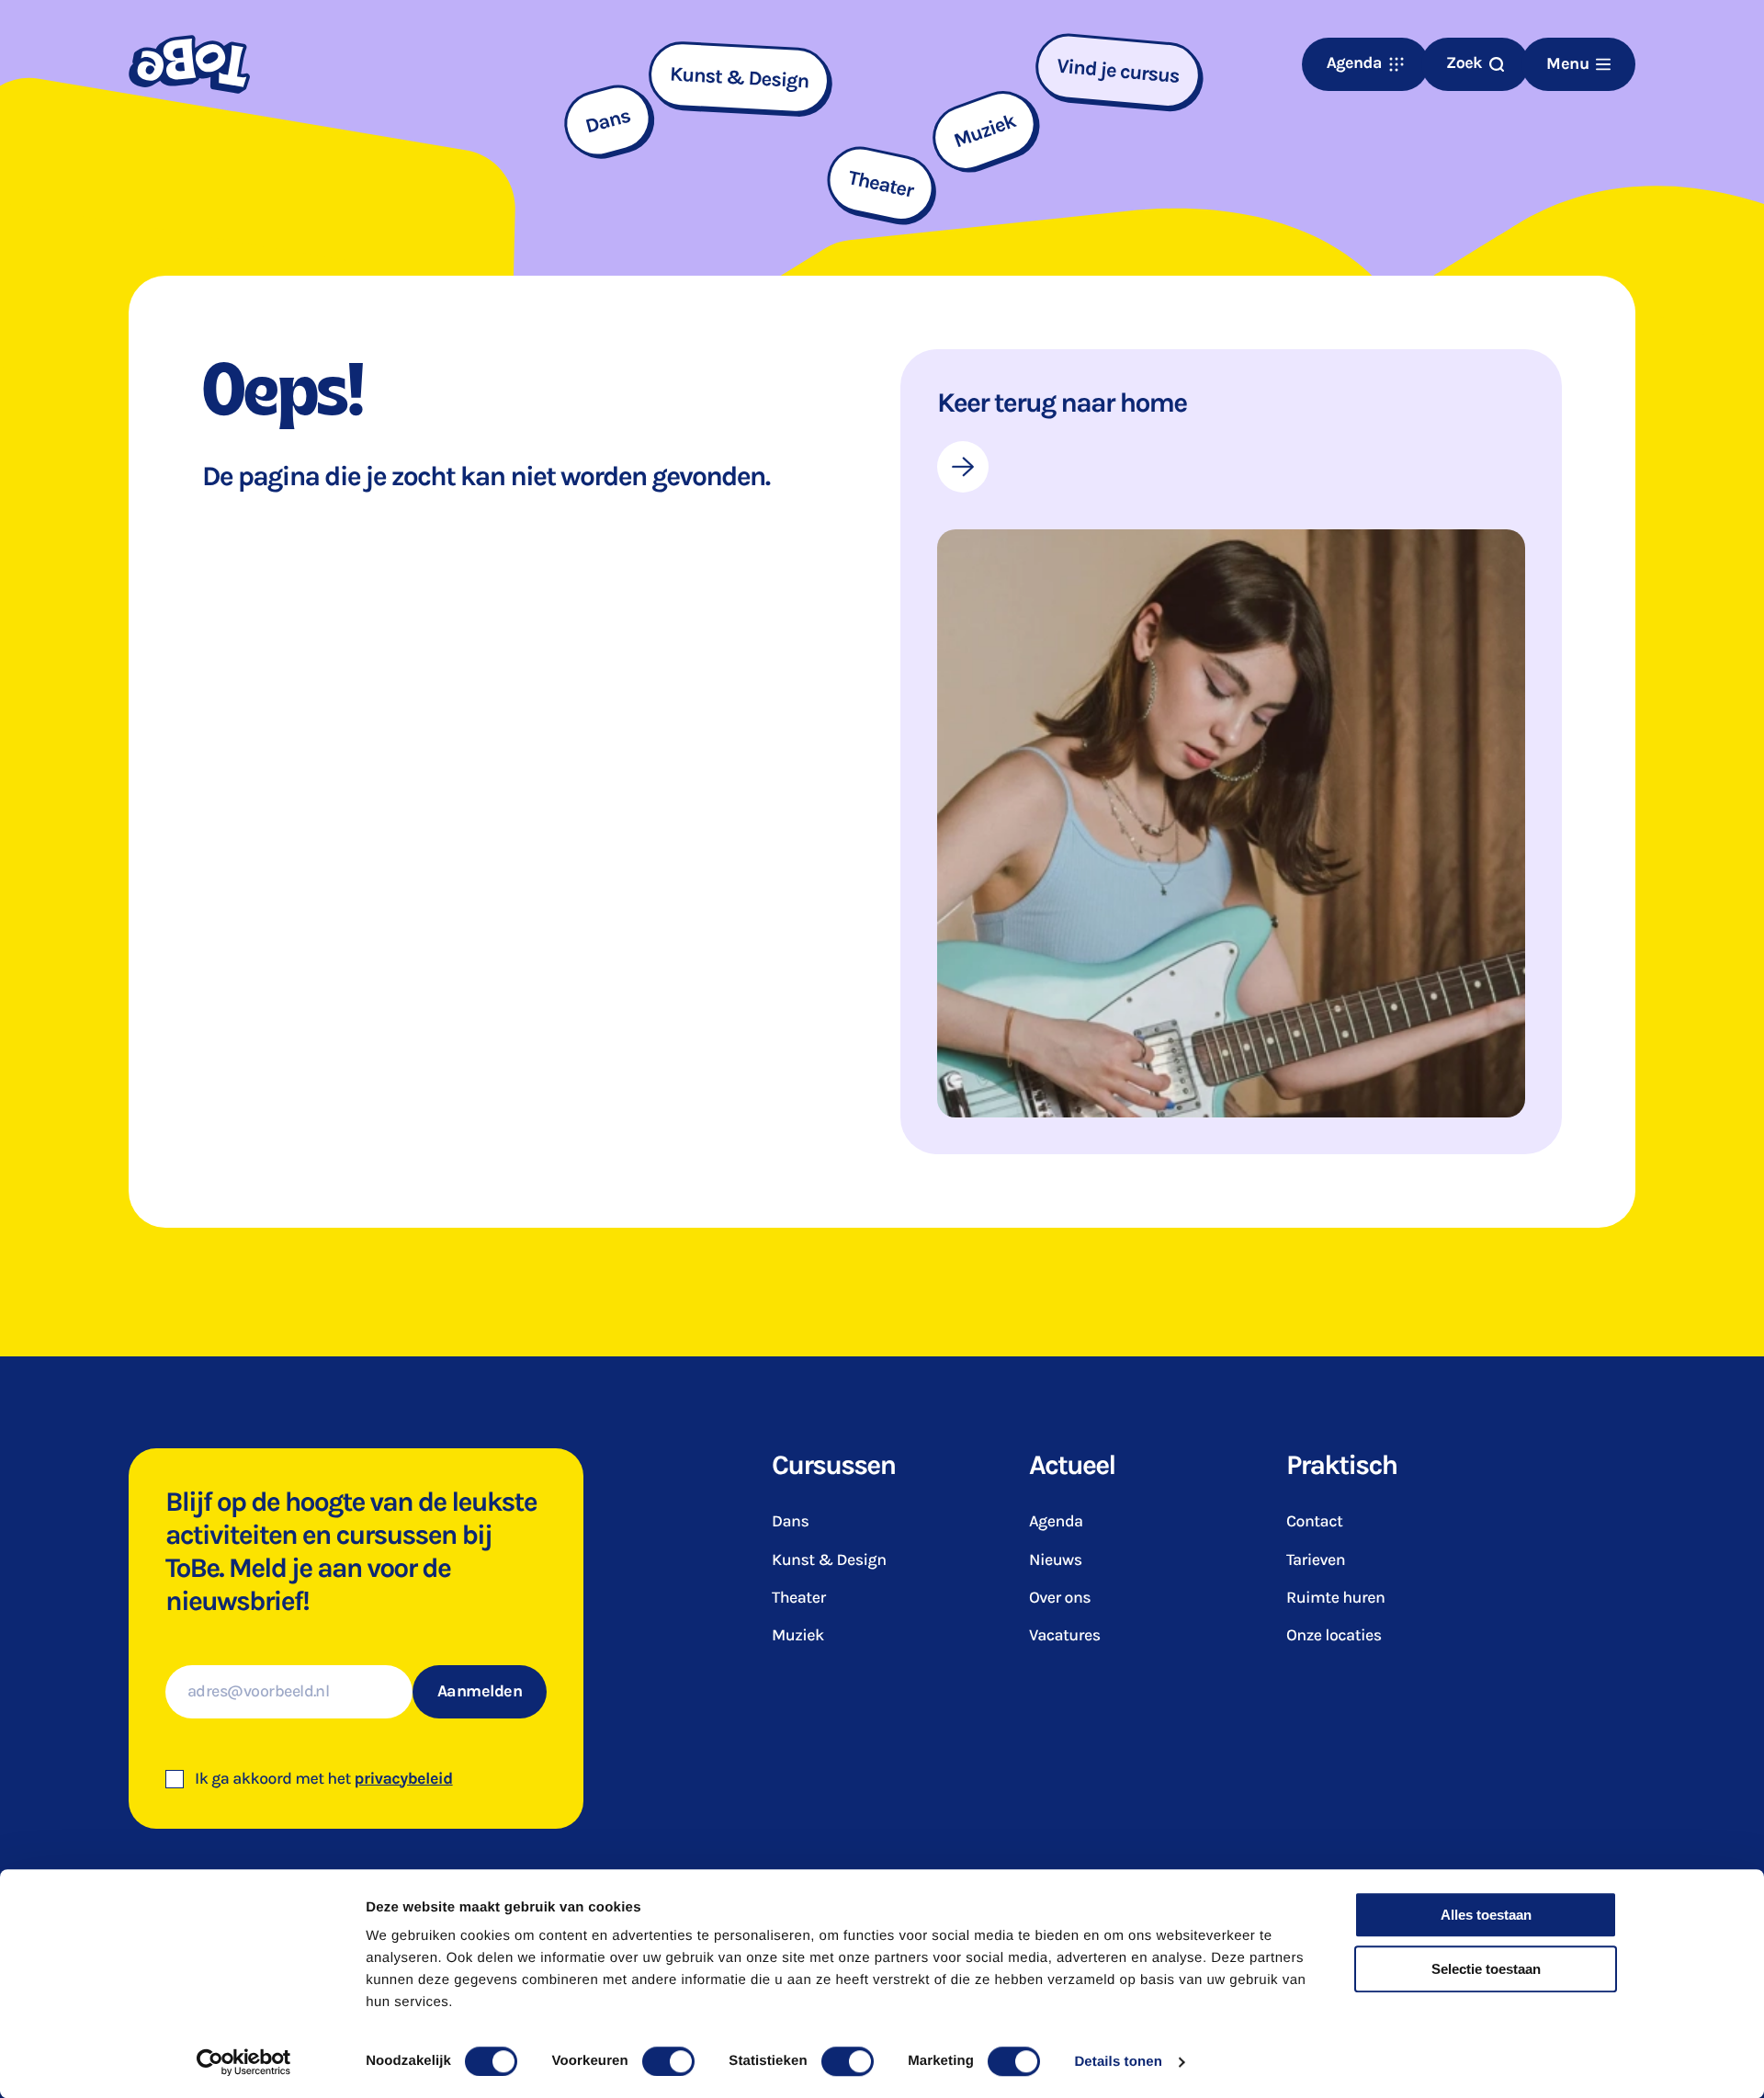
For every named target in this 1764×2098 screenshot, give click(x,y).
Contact (1314, 1522)
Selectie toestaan (1486, 1969)
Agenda (1056, 1522)
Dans (790, 1522)
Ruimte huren (1335, 1598)
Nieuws (1056, 1560)
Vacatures (1065, 1636)
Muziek (798, 1636)
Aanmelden (480, 1691)
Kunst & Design (829, 1560)
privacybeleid (404, 1779)
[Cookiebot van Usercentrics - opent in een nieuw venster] (244, 2062)
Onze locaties (1334, 1636)
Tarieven (1316, 1560)
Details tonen (1118, 2062)
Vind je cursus (1118, 71)
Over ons (1060, 1598)
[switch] (668, 2061)
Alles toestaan (1486, 1915)
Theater (799, 1598)
